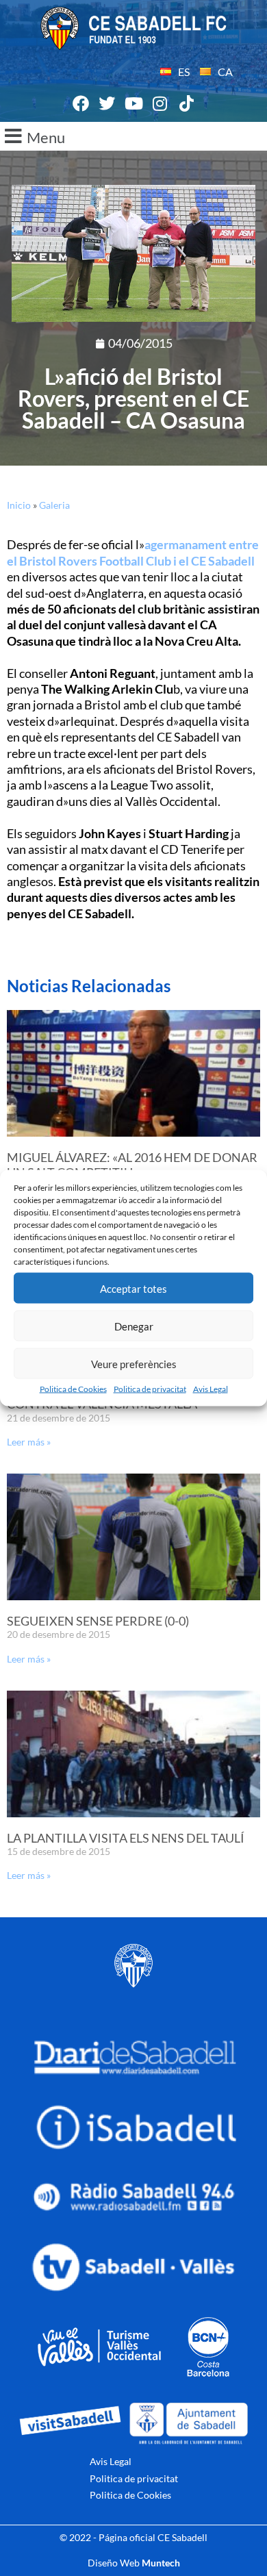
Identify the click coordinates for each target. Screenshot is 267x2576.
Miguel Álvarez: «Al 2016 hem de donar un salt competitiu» (132, 1165)
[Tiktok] (186, 104)
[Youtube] (133, 104)
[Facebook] (81, 104)
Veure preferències (134, 1363)
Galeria (54, 505)
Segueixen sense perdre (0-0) (98, 1621)
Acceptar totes (133, 1288)
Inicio (19, 505)
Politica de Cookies (73, 1389)
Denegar (134, 1326)
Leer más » (29, 1442)
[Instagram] (160, 104)
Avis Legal (211, 1389)
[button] (133, 136)
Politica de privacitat (150, 1389)
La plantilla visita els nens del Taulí (126, 1838)
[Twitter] (107, 104)
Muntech (161, 2563)
